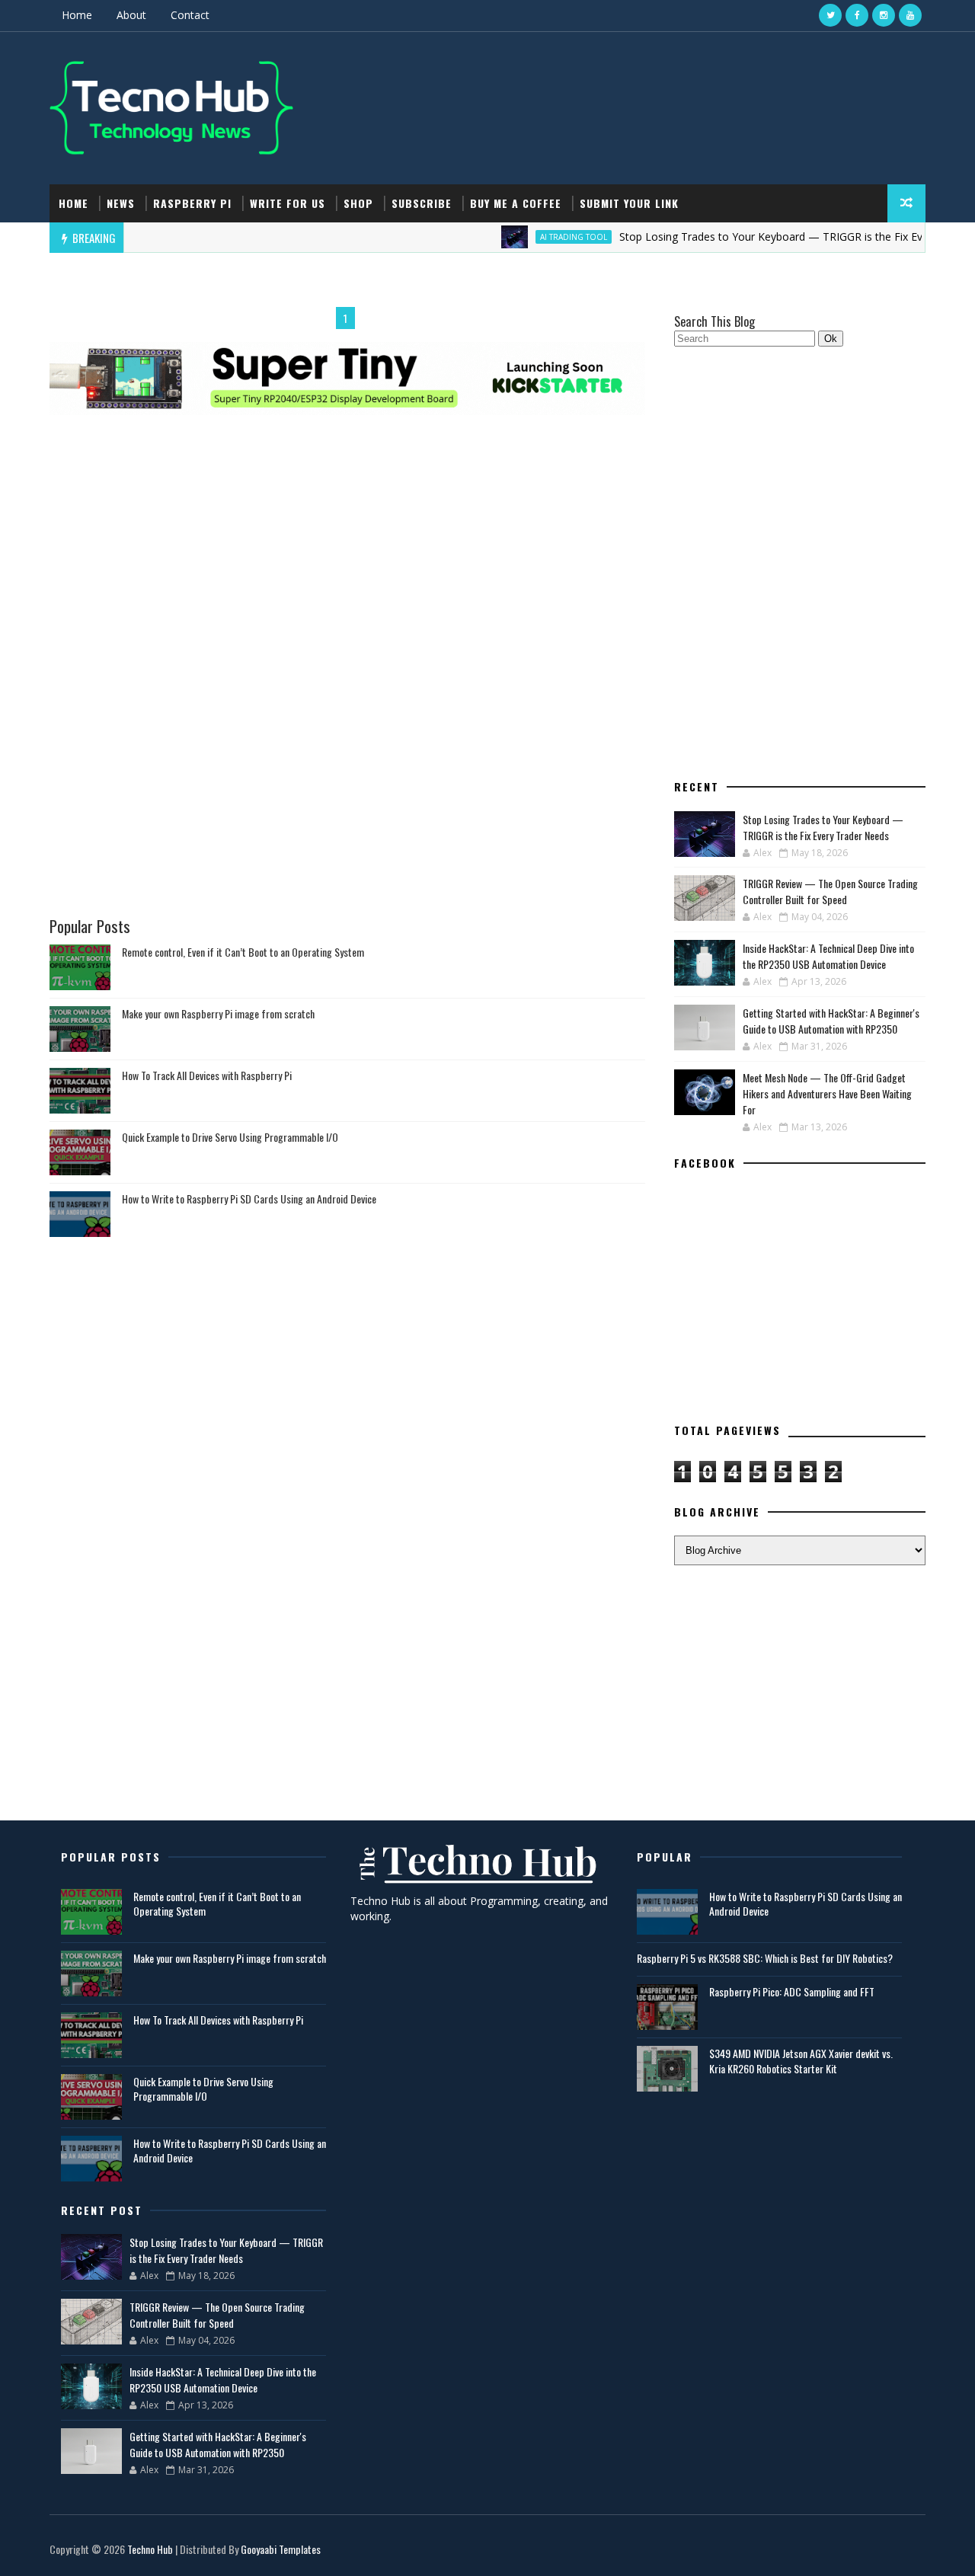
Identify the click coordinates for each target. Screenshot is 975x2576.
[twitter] (830, 15)
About (131, 15)
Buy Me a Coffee (516, 203)
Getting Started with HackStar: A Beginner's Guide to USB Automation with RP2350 (831, 1021)
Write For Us (288, 203)
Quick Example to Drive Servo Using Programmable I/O (230, 1137)
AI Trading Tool (535, 237)
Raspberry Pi (192, 203)
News (121, 203)
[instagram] (884, 15)
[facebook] (857, 15)
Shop (358, 203)
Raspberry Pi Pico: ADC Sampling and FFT (792, 1991)
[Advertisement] (347, 492)
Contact (190, 15)
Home (77, 15)
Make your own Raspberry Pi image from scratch (218, 1013)
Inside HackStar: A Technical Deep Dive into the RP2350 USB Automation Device (828, 956)
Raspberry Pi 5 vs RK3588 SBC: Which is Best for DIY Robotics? (765, 1958)
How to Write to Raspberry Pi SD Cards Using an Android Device (249, 1199)
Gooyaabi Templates (281, 2549)
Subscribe (422, 203)
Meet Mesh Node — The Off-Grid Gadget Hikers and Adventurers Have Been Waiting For (827, 1093)
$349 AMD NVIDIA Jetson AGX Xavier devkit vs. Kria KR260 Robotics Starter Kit (801, 2061)
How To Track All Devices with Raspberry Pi (207, 1075)
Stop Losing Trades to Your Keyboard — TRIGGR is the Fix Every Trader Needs (776, 237)
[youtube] (910, 15)
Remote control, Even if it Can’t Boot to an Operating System (243, 952)
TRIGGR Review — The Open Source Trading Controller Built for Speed (830, 891)
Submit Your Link (629, 203)
